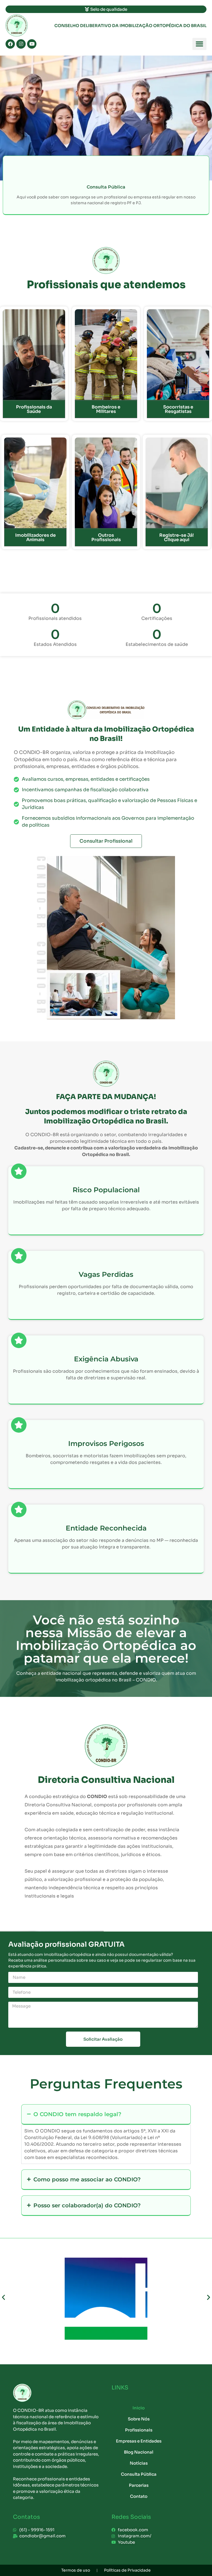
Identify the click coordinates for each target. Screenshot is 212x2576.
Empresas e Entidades (139, 2441)
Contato (139, 2496)
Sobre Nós (139, 2419)
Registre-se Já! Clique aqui (177, 537)
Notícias (139, 2463)
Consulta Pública (139, 2474)
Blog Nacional (139, 2452)
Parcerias (139, 2485)
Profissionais (139, 2430)
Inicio (139, 2408)
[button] (199, 44)
